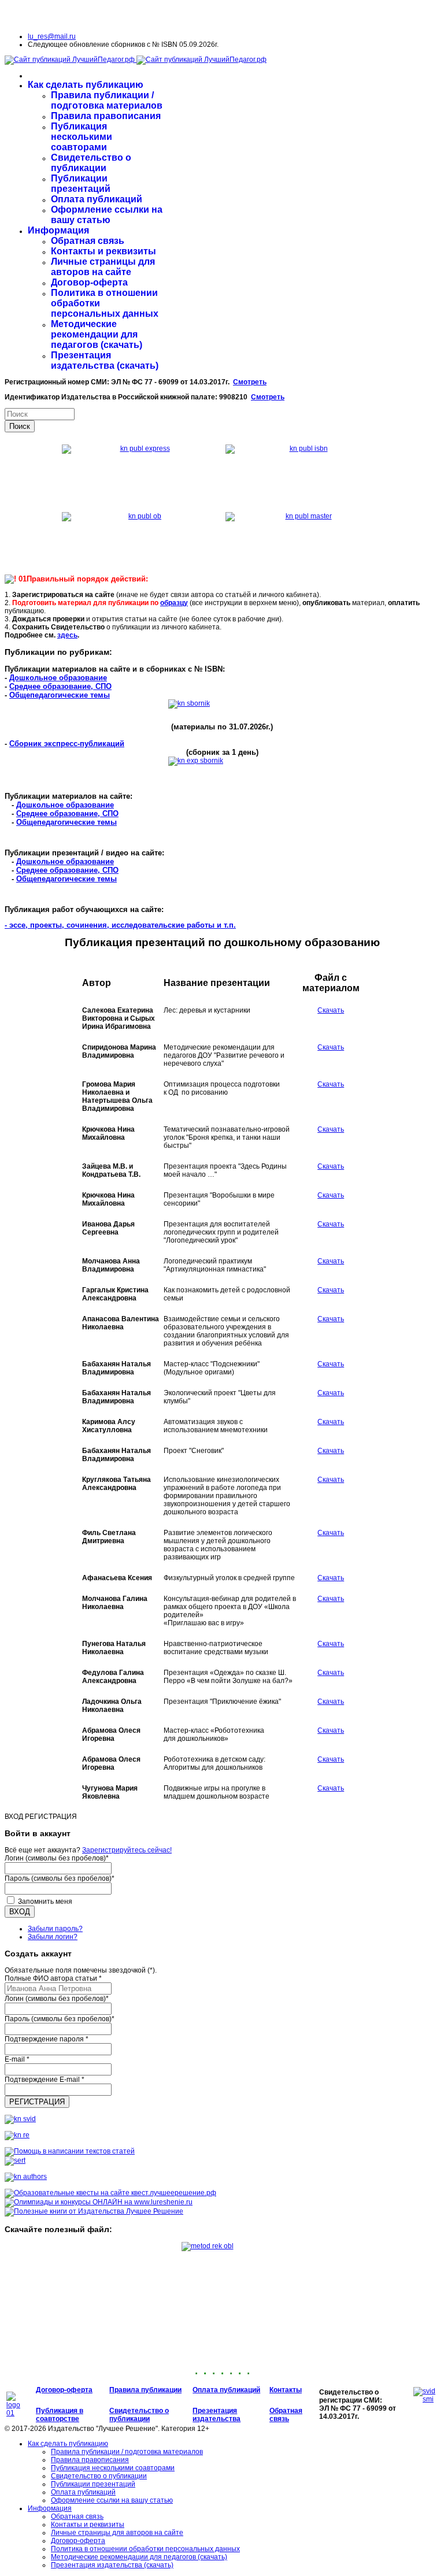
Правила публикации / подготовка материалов (107, 100)
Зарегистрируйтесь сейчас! (127, 1850)
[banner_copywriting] (70, 2151)
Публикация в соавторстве (60, 2415)
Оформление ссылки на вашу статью (107, 215)
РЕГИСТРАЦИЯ (37, 2102)
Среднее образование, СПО (60, 686)
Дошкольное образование (58, 678)
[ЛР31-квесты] (110, 2193)
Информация (58, 230)
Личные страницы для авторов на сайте (103, 267)
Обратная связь (88, 241)
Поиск (20, 426)
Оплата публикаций (97, 199)
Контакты (286, 2390)
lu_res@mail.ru (52, 36)
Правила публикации (145, 2390)
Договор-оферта (89, 282)
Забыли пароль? (55, 1929)
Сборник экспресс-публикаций (67, 744)
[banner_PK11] (94, 2211)
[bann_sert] (15, 2160)
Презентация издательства (217, 2415)
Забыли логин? (53, 1937)
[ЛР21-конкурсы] (99, 2202)
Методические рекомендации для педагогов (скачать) (97, 334)
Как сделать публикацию (86, 85)
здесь (67, 635)
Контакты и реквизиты (103, 251)
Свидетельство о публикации (91, 163)
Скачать (331, 1010)
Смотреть (250, 382)
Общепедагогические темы (60, 695)
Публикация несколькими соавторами (82, 137)
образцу (174, 603)
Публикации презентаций (81, 184)
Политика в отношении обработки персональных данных (145, 2549)
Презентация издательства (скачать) (105, 360)
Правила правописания (106, 116)
